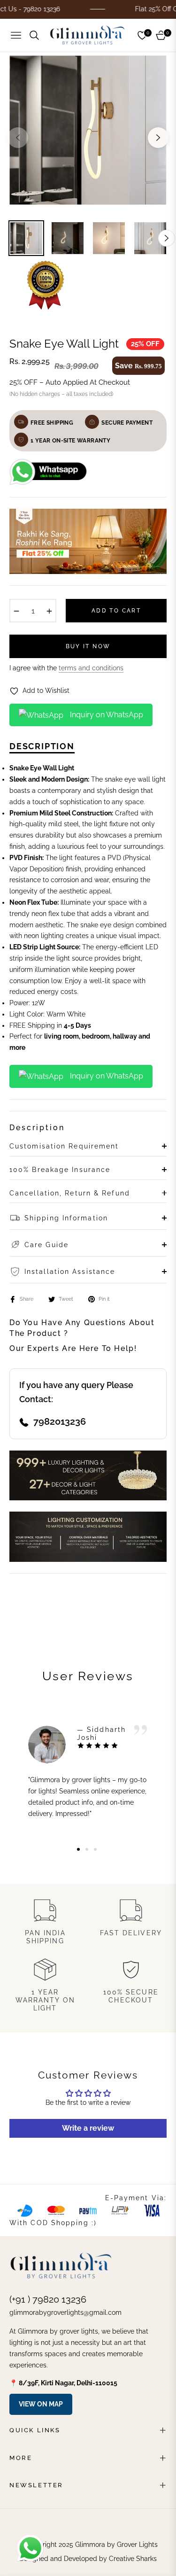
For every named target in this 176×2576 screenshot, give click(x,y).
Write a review (88, 2128)
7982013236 (60, 1421)
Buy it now (88, 646)
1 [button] (78, 1849)
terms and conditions (91, 668)
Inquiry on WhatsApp (106, 715)
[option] (88, 134)
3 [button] (95, 1849)
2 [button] (87, 1849)
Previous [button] (18, 138)
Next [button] (158, 138)
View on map (41, 2404)
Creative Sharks (133, 2559)
